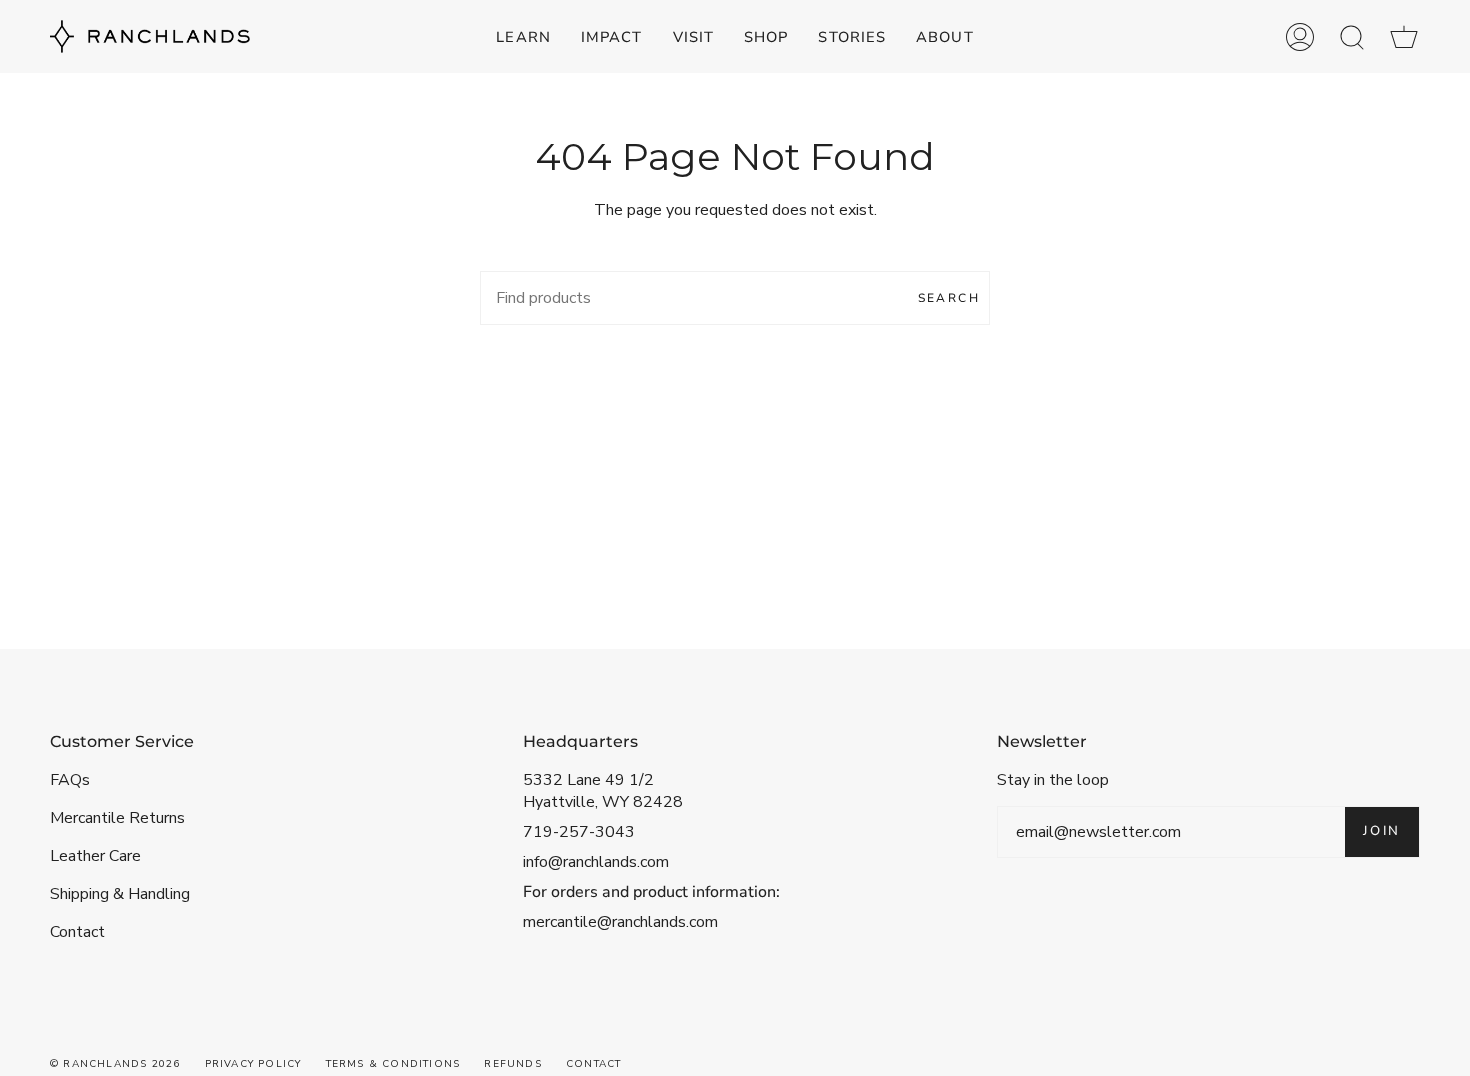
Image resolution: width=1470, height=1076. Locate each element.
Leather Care (95, 856)
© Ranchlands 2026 (115, 1064)
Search (949, 298)
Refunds (512, 1064)
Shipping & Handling (120, 894)
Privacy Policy (253, 1064)
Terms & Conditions (393, 1064)
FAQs (70, 780)
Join (1382, 831)
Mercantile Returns (117, 818)
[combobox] (735, 298)
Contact (77, 932)
